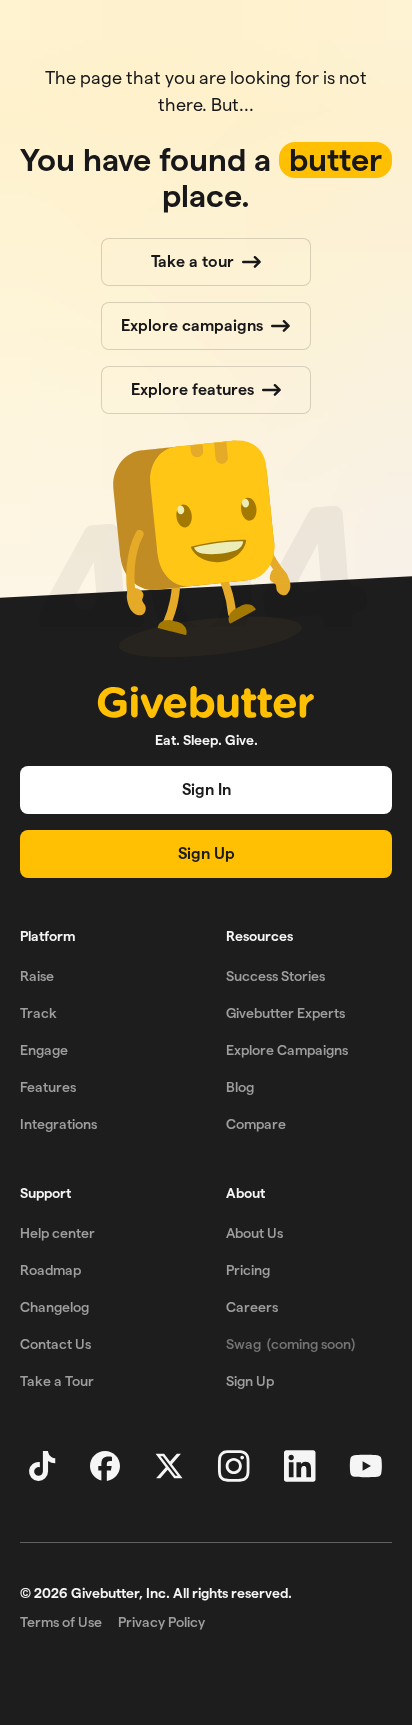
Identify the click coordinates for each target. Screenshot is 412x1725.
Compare (256, 1124)
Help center (57, 1233)
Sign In (206, 789)
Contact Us (55, 1344)
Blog (240, 1087)
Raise (37, 976)
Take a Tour (57, 1381)
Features (48, 1087)
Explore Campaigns (287, 1050)
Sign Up (206, 853)
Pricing (248, 1270)
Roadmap (50, 1270)
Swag (290, 1344)
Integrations (58, 1124)
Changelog (54, 1307)
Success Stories (275, 976)
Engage (44, 1050)
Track (38, 1013)
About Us (254, 1233)
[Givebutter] (206, 702)
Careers (252, 1307)
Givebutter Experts (285, 1013)
